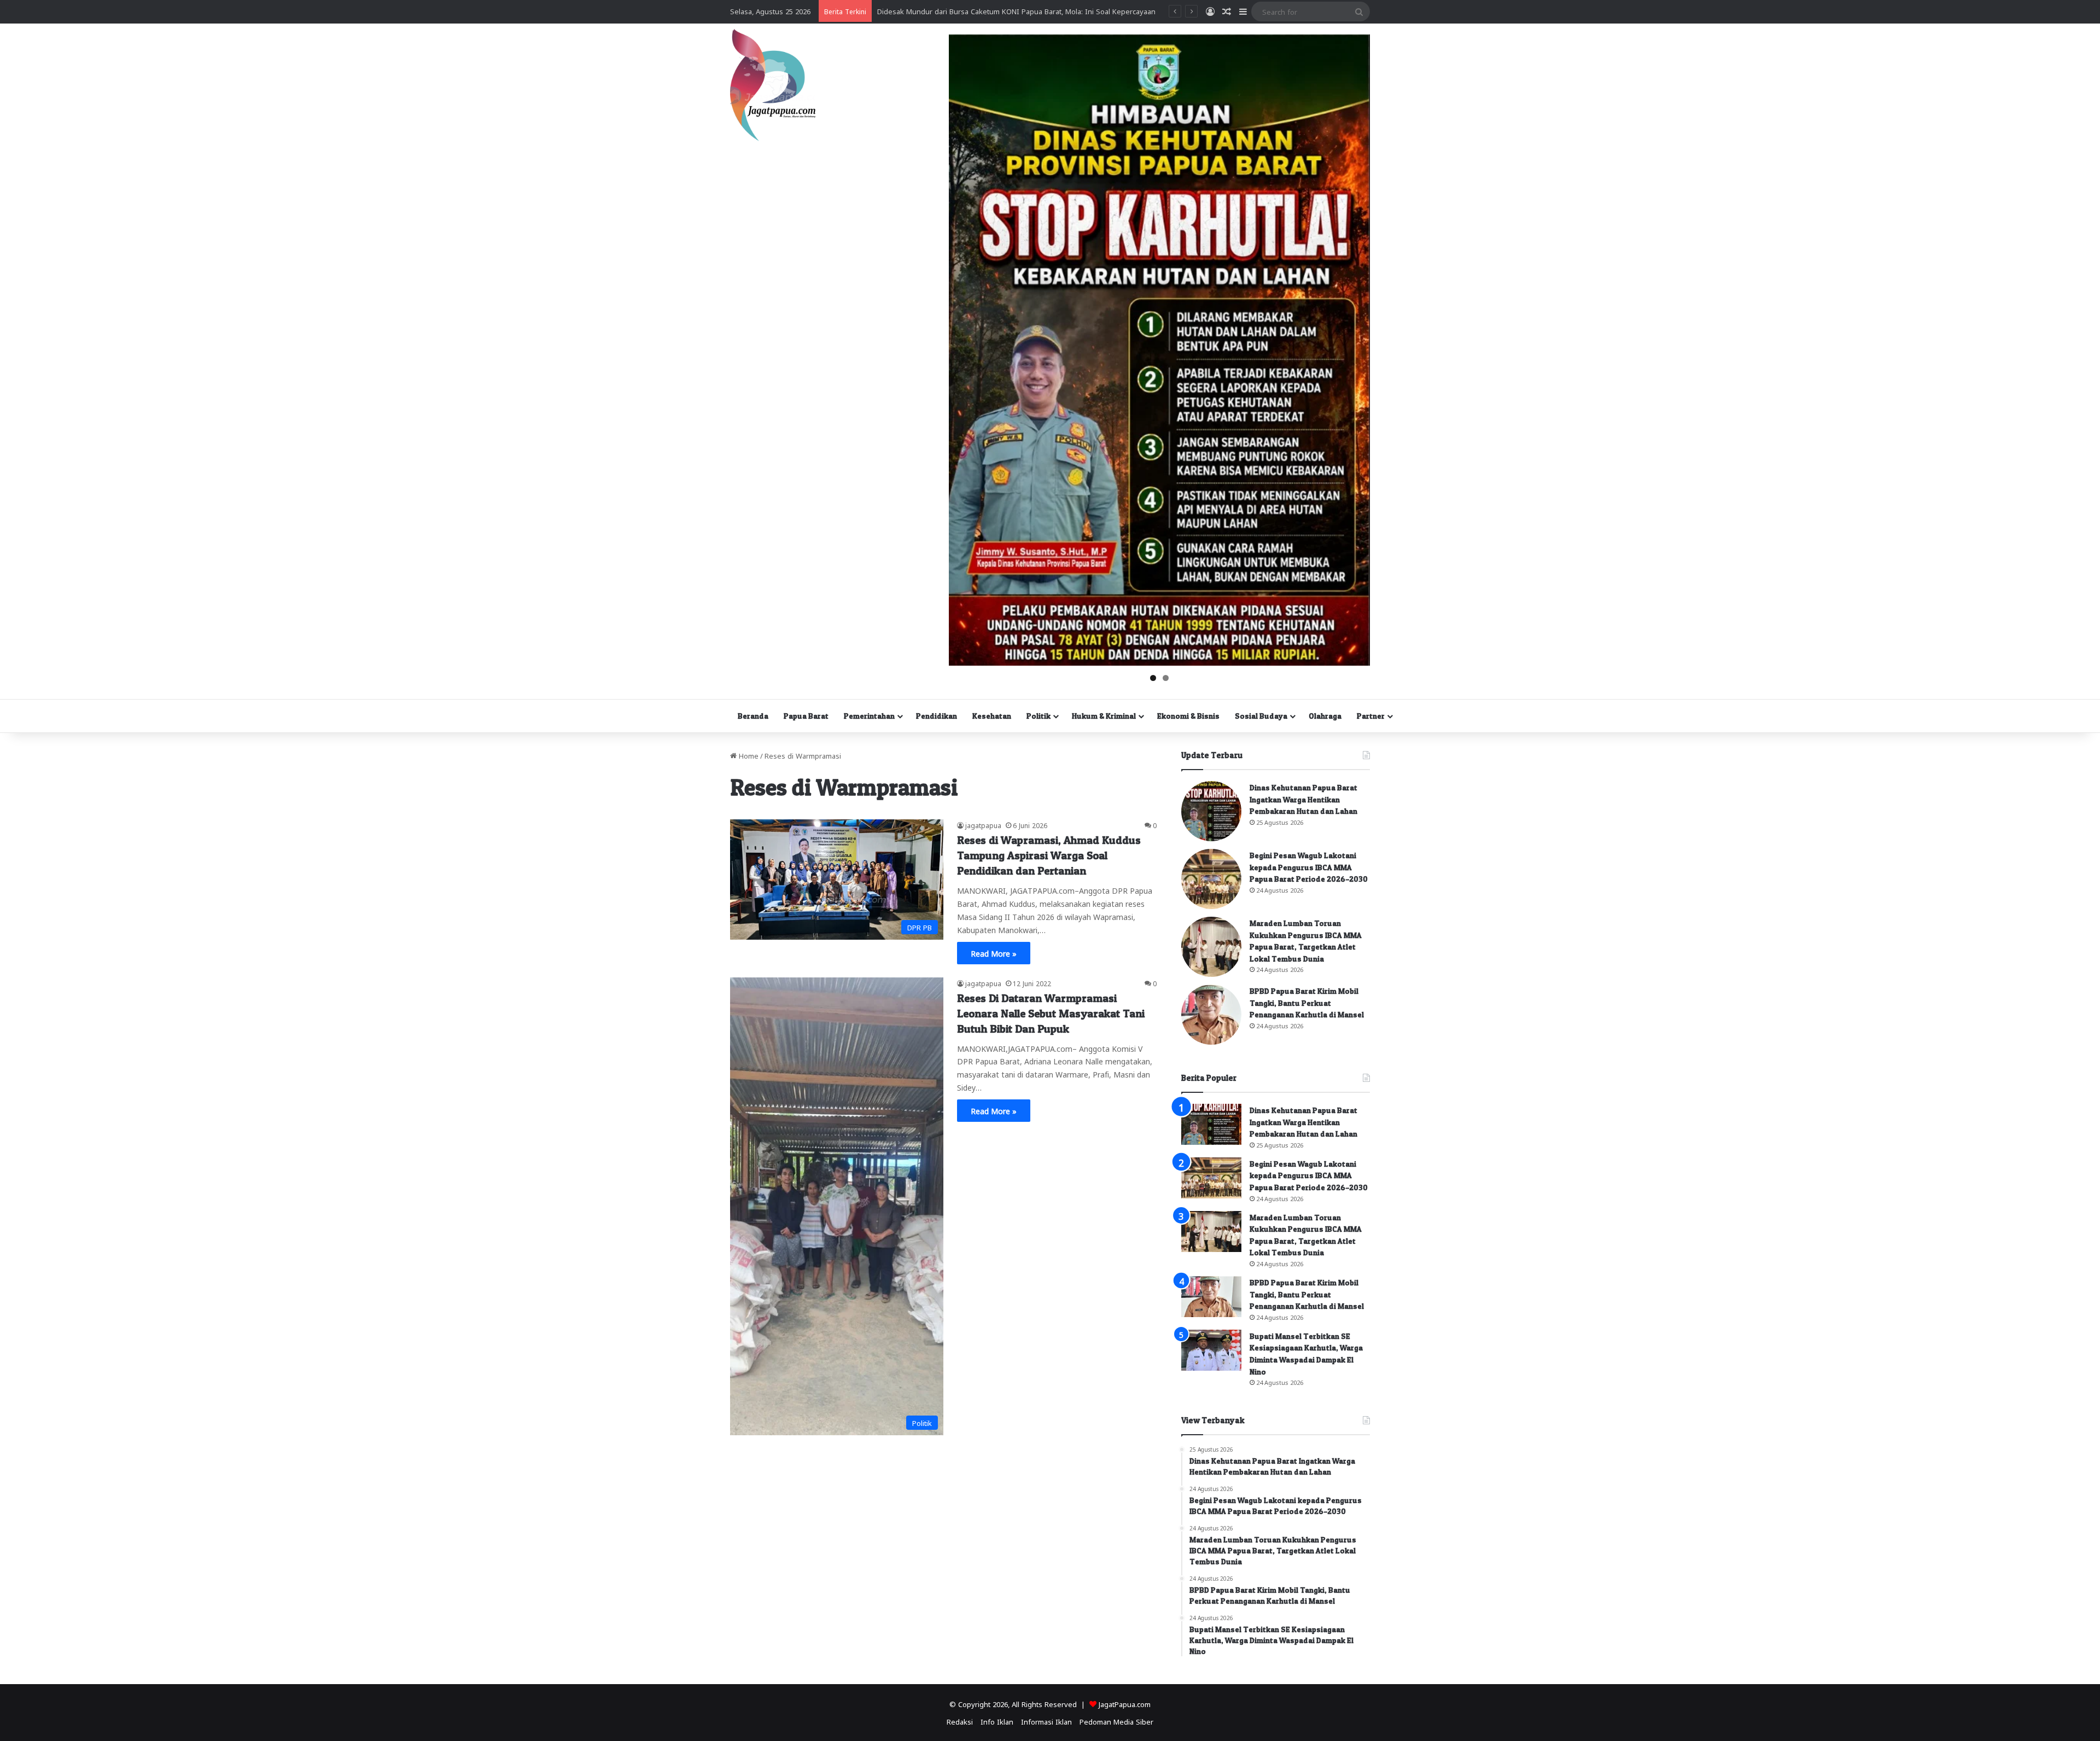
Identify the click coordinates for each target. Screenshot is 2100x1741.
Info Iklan (997, 1721)
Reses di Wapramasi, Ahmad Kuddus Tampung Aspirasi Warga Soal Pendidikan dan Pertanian (1049, 855)
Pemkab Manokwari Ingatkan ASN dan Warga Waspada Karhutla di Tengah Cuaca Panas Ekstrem (1039, 11)
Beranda (753, 716)
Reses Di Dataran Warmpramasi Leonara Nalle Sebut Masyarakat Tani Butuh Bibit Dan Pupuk (1051, 1014)
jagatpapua (983, 825)
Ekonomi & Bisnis (1188, 716)
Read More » (994, 953)
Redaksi (960, 1721)
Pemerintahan (869, 716)
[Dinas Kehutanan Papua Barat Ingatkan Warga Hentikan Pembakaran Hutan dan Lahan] (1211, 811)
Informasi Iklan (1046, 1721)
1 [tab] (1153, 678)
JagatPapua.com (1125, 1704)
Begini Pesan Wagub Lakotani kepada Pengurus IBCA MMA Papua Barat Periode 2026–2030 (1309, 867)
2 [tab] (1166, 678)
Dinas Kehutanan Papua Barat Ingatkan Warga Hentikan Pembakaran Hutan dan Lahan (1303, 799)
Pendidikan (937, 716)
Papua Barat (806, 716)
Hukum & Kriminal (1104, 716)
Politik (1039, 716)
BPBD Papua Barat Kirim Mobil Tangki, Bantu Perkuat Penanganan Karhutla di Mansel (1307, 1003)
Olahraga (1325, 716)
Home (748, 755)
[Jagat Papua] (773, 85)
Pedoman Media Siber (1116, 1721)
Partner (1371, 716)
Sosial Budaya (1261, 716)
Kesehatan (992, 716)
